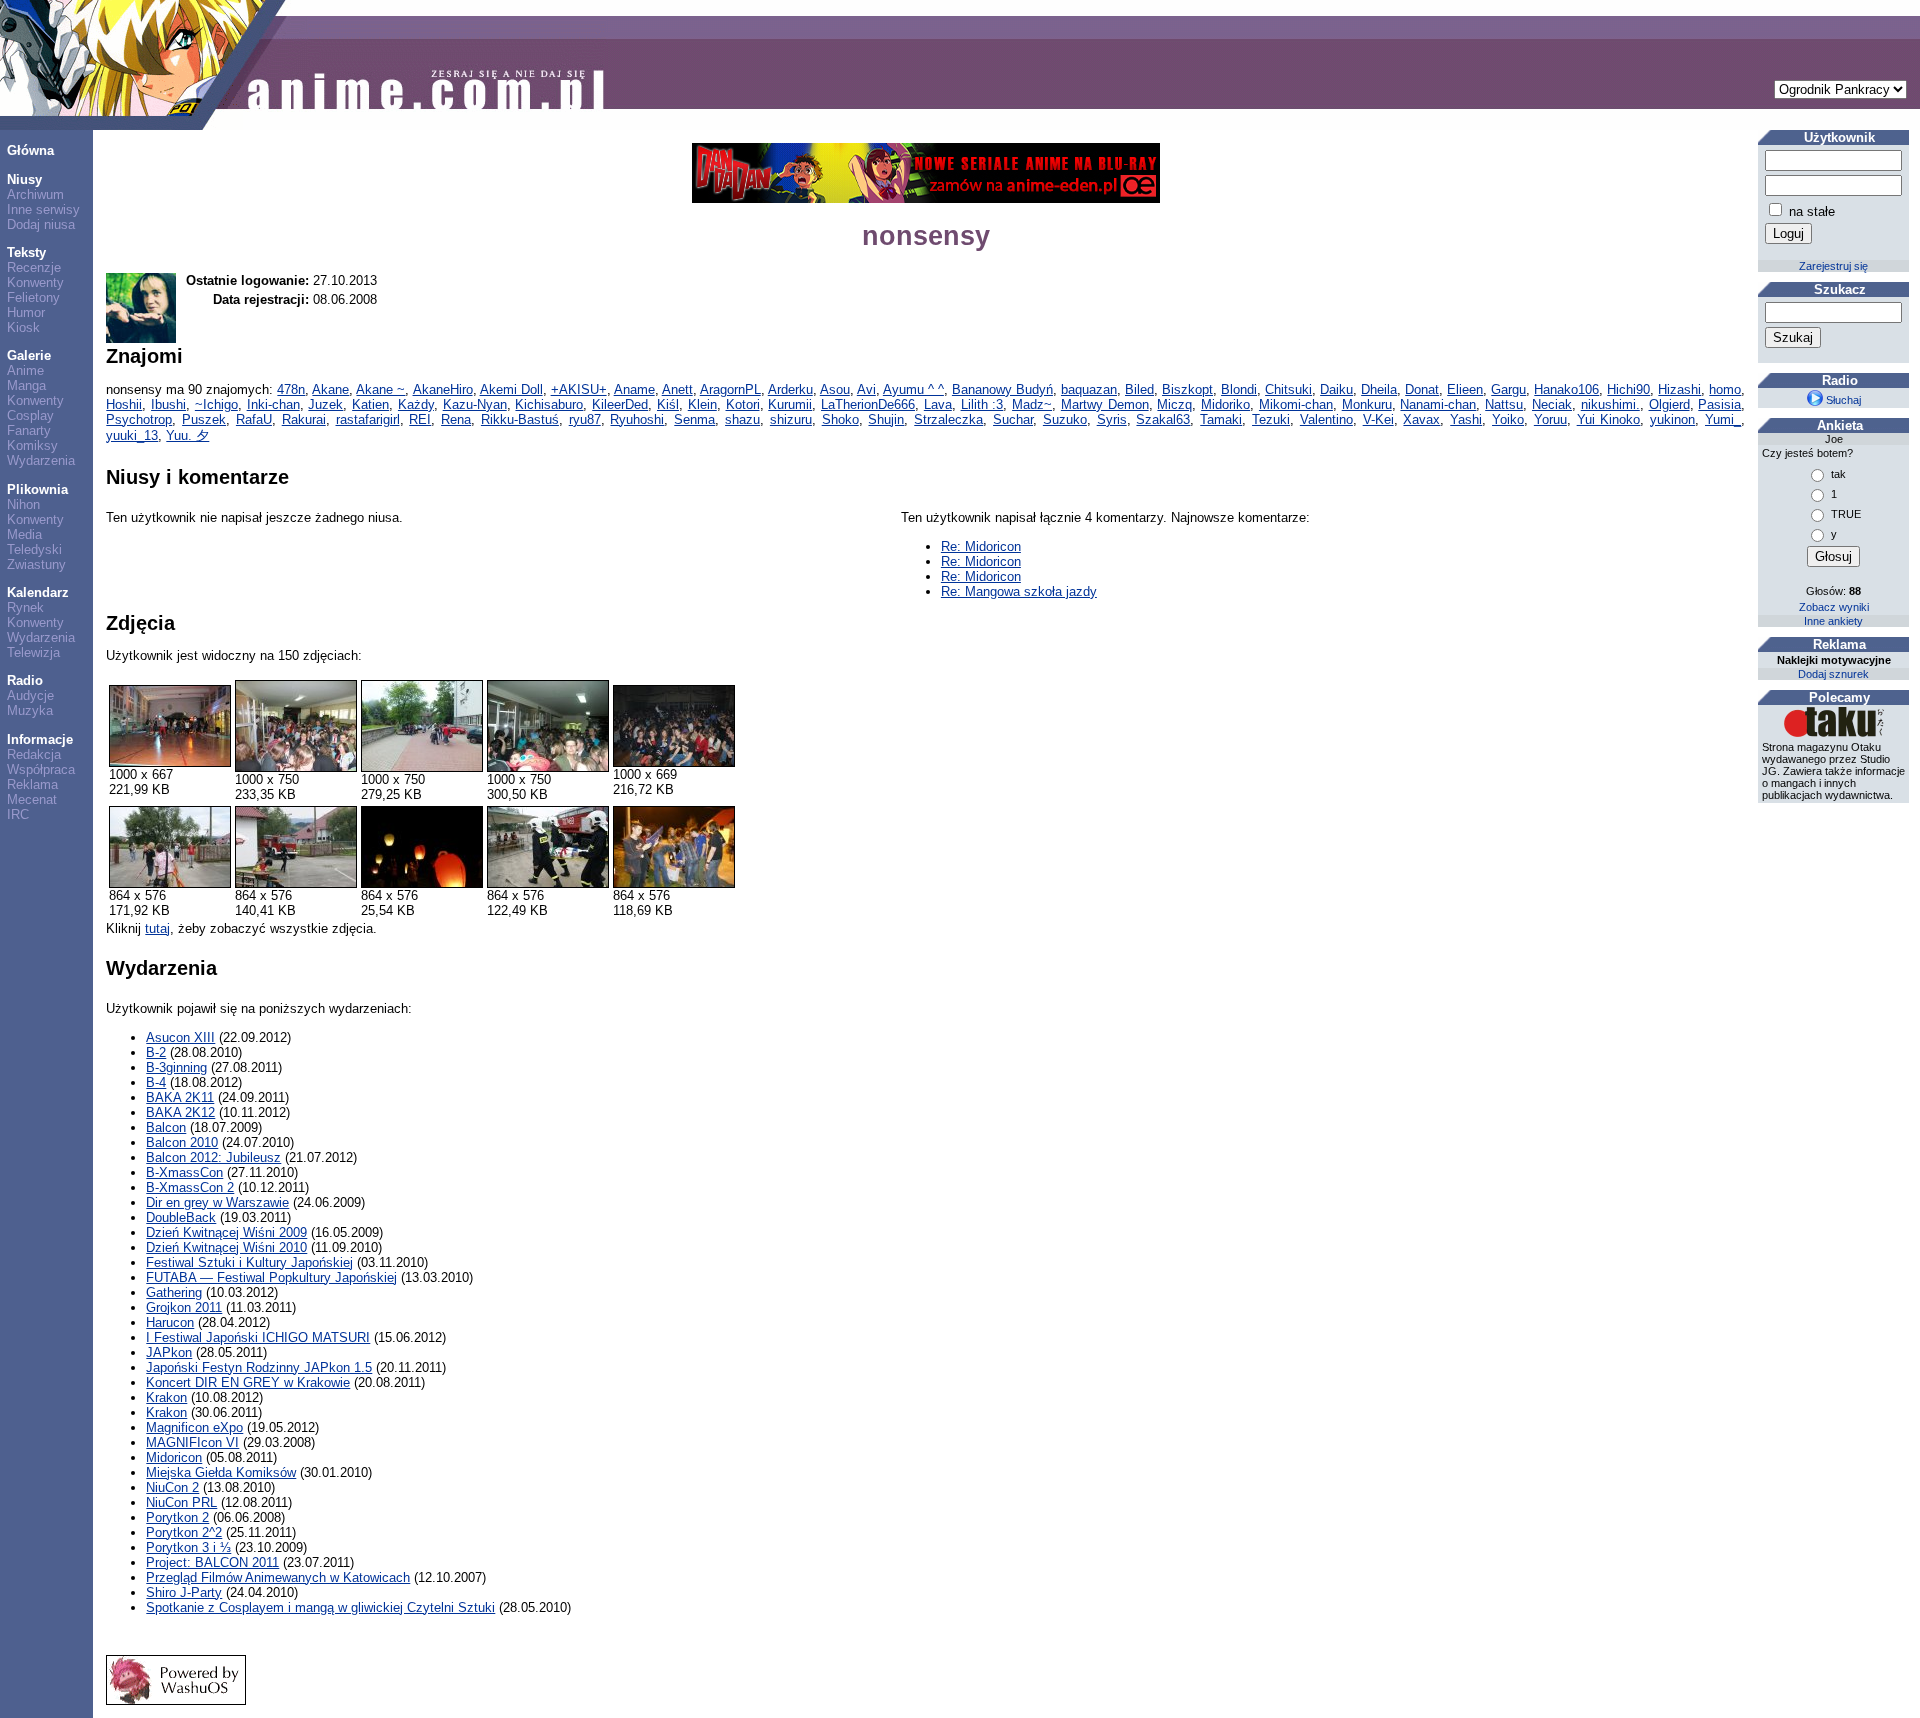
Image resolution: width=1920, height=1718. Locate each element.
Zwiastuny (36, 564)
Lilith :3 (982, 404)
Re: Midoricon (981, 546)
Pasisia (1719, 404)
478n (291, 389)
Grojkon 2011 (184, 1307)
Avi (866, 389)
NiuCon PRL (181, 1502)
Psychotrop (139, 419)
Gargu (1508, 389)
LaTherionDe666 (868, 404)
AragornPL (730, 389)
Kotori (743, 404)
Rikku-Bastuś (520, 419)
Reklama (32, 784)
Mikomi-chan (1296, 404)
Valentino (1326, 419)
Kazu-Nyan (475, 404)
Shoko (840, 419)
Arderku (790, 389)
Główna (30, 150)
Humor (26, 312)
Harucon (170, 1322)
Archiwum (35, 194)
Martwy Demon (1105, 404)
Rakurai (304, 419)
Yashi (1466, 419)
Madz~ (1032, 404)
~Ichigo (216, 404)
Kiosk (23, 327)
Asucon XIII (180, 1037)
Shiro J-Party (184, 1592)
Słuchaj (1842, 400)
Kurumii (790, 404)
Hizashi (1679, 389)
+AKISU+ (579, 389)
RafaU (254, 419)
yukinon (1672, 419)
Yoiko (1508, 419)
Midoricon (174, 1457)
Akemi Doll (511, 389)
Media (24, 534)
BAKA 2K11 (180, 1097)
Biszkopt (1187, 389)
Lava (938, 404)
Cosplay (30, 415)
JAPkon (169, 1352)
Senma (694, 419)
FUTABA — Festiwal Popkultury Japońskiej (271, 1277)
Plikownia (37, 489)
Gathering (174, 1292)
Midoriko (1225, 404)
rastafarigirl (368, 419)
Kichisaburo (549, 404)
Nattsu (1504, 404)
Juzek (325, 404)
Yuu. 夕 (187, 435)
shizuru (791, 419)
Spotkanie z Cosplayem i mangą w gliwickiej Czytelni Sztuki (320, 1607)
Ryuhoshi (637, 419)
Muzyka (30, 710)
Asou (835, 389)
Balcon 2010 (182, 1142)
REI (420, 419)
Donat (1422, 389)
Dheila (1379, 389)
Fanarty (29, 430)
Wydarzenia (41, 460)
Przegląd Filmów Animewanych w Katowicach (278, 1577)
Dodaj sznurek (1833, 674)
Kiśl (668, 404)
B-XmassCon (184, 1172)
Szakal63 (1163, 419)
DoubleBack (181, 1217)
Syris (1112, 419)
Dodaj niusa (41, 224)
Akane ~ (380, 389)
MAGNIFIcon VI (192, 1442)
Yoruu (1550, 419)
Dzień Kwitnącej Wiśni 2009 (226, 1232)
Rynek (25, 607)
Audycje (30, 695)
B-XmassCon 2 (190, 1187)
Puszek (204, 419)
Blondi (1239, 389)
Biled (1139, 389)
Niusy (24, 179)
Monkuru (1367, 404)
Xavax (1421, 419)
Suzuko (1065, 419)
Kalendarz (38, 592)
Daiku (1336, 389)
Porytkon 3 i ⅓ (188, 1547)
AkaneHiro (443, 389)
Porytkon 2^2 (184, 1532)
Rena (456, 419)
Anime (25, 370)
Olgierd (1669, 404)
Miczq (1174, 404)
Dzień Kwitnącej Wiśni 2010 (226, 1247)
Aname (634, 389)
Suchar (1013, 419)
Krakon (166, 1397)
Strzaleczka (948, 419)
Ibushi (168, 404)
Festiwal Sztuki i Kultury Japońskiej (249, 1262)
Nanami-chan (1438, 404)
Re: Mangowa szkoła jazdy (1019, 591)
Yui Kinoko (1609, 419)
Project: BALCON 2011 (212, 1562)
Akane (330, 389)
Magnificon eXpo (194, 1427)
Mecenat (32, 799)
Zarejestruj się (1833, 266)
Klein (702, 404)
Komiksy (32, 445)
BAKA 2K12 (180, 1112)
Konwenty (35, 282)
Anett (677, 389)
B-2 (156, 1052)
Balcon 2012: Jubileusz (213, 1157)
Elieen (1465, 389)
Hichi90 (1628, 389)
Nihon (23, 504)
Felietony (33, 297)
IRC (18, 814)
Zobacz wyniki (1834, 607)
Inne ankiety (1833, 621)
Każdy (416, 404)
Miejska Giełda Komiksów (221, 1472)
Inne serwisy (43, 209)
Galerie (29, 355)
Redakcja (34, 754)
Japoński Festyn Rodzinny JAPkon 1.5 (259, 1367)
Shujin (886, 419)
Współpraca (41, 769)
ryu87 (585, 419)
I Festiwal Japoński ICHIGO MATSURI (258, 1337)
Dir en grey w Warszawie (217, 1202)
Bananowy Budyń (1002, 389)
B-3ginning (176, 1067)
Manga (26, 385)
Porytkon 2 (177, 1517)
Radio (25, 680)
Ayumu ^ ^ (913, 389)
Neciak (1552, 404)
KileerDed (620, 404)
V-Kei (1378, 419)
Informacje (40, 739)
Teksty (26, 252)
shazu (742, 419)
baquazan (1089, 389)
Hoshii (124, 404)
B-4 (156, 1082)
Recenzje (34, 267)
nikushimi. (1610, 404)
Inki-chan (273, 404)
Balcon (166, 1127)
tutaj (157, 928)
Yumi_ (1723, 419)
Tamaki (1221, 419)
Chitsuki (1288, 389)
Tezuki (1271, 419)
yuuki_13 (132, 435)
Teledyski (34, 549)
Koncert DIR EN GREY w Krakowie (248, 1382)
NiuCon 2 (172, 1487)
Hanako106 (1566, 389)
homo (1725, 389)
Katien (370, 404)
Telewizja (33, 652)
